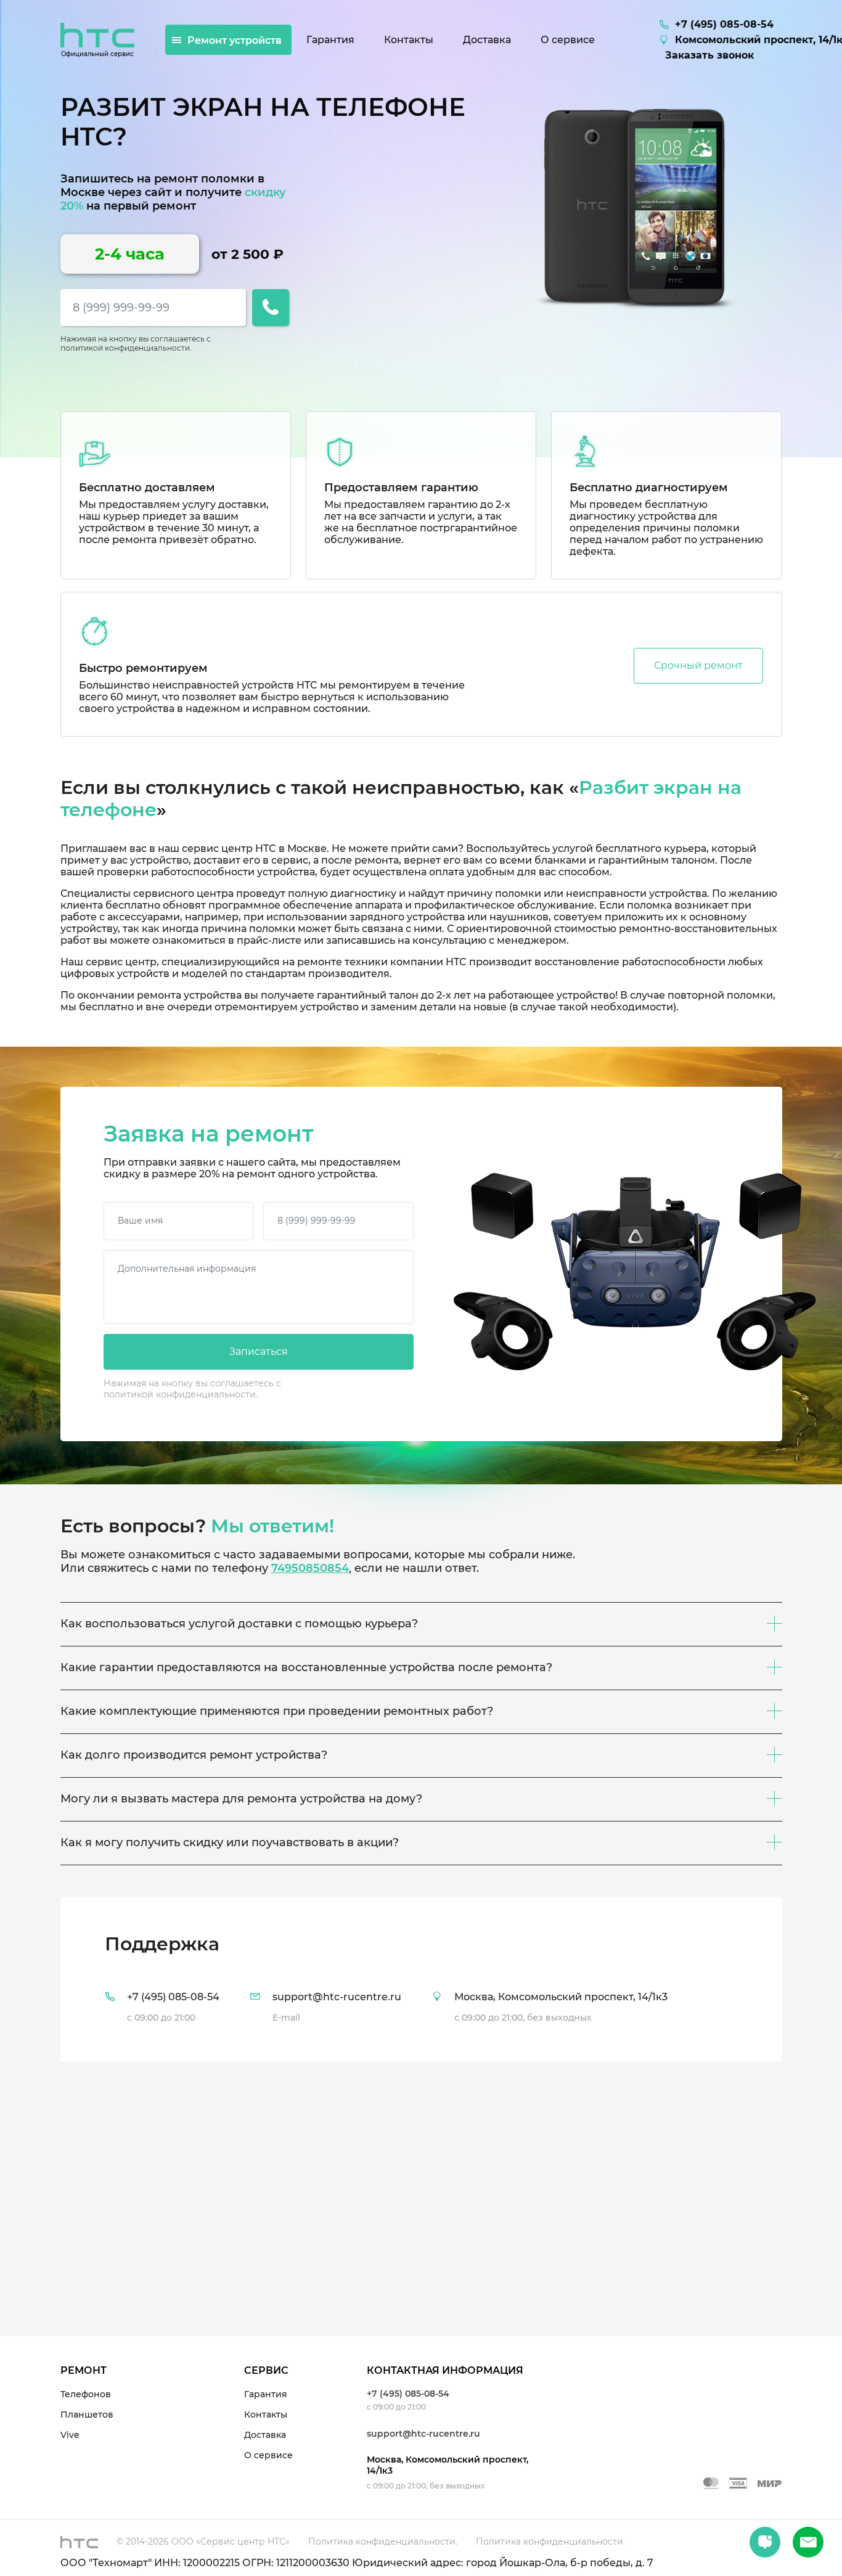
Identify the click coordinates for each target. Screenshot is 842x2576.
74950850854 (310, 1568)
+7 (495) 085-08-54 (408, 2394)
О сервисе (268, 2455)
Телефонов (86, 2394)
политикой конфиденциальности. (126, 348)
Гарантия (266, 2394)
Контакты (266, 2414)
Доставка (265, 2435)
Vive (70, 2435)
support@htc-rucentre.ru (423, 2434)
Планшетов (87, 2414)
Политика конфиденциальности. (383, 2541)
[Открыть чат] (765, 2542)
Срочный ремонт (698, 665)
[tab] (421, 1980)
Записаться (259, 1351)
